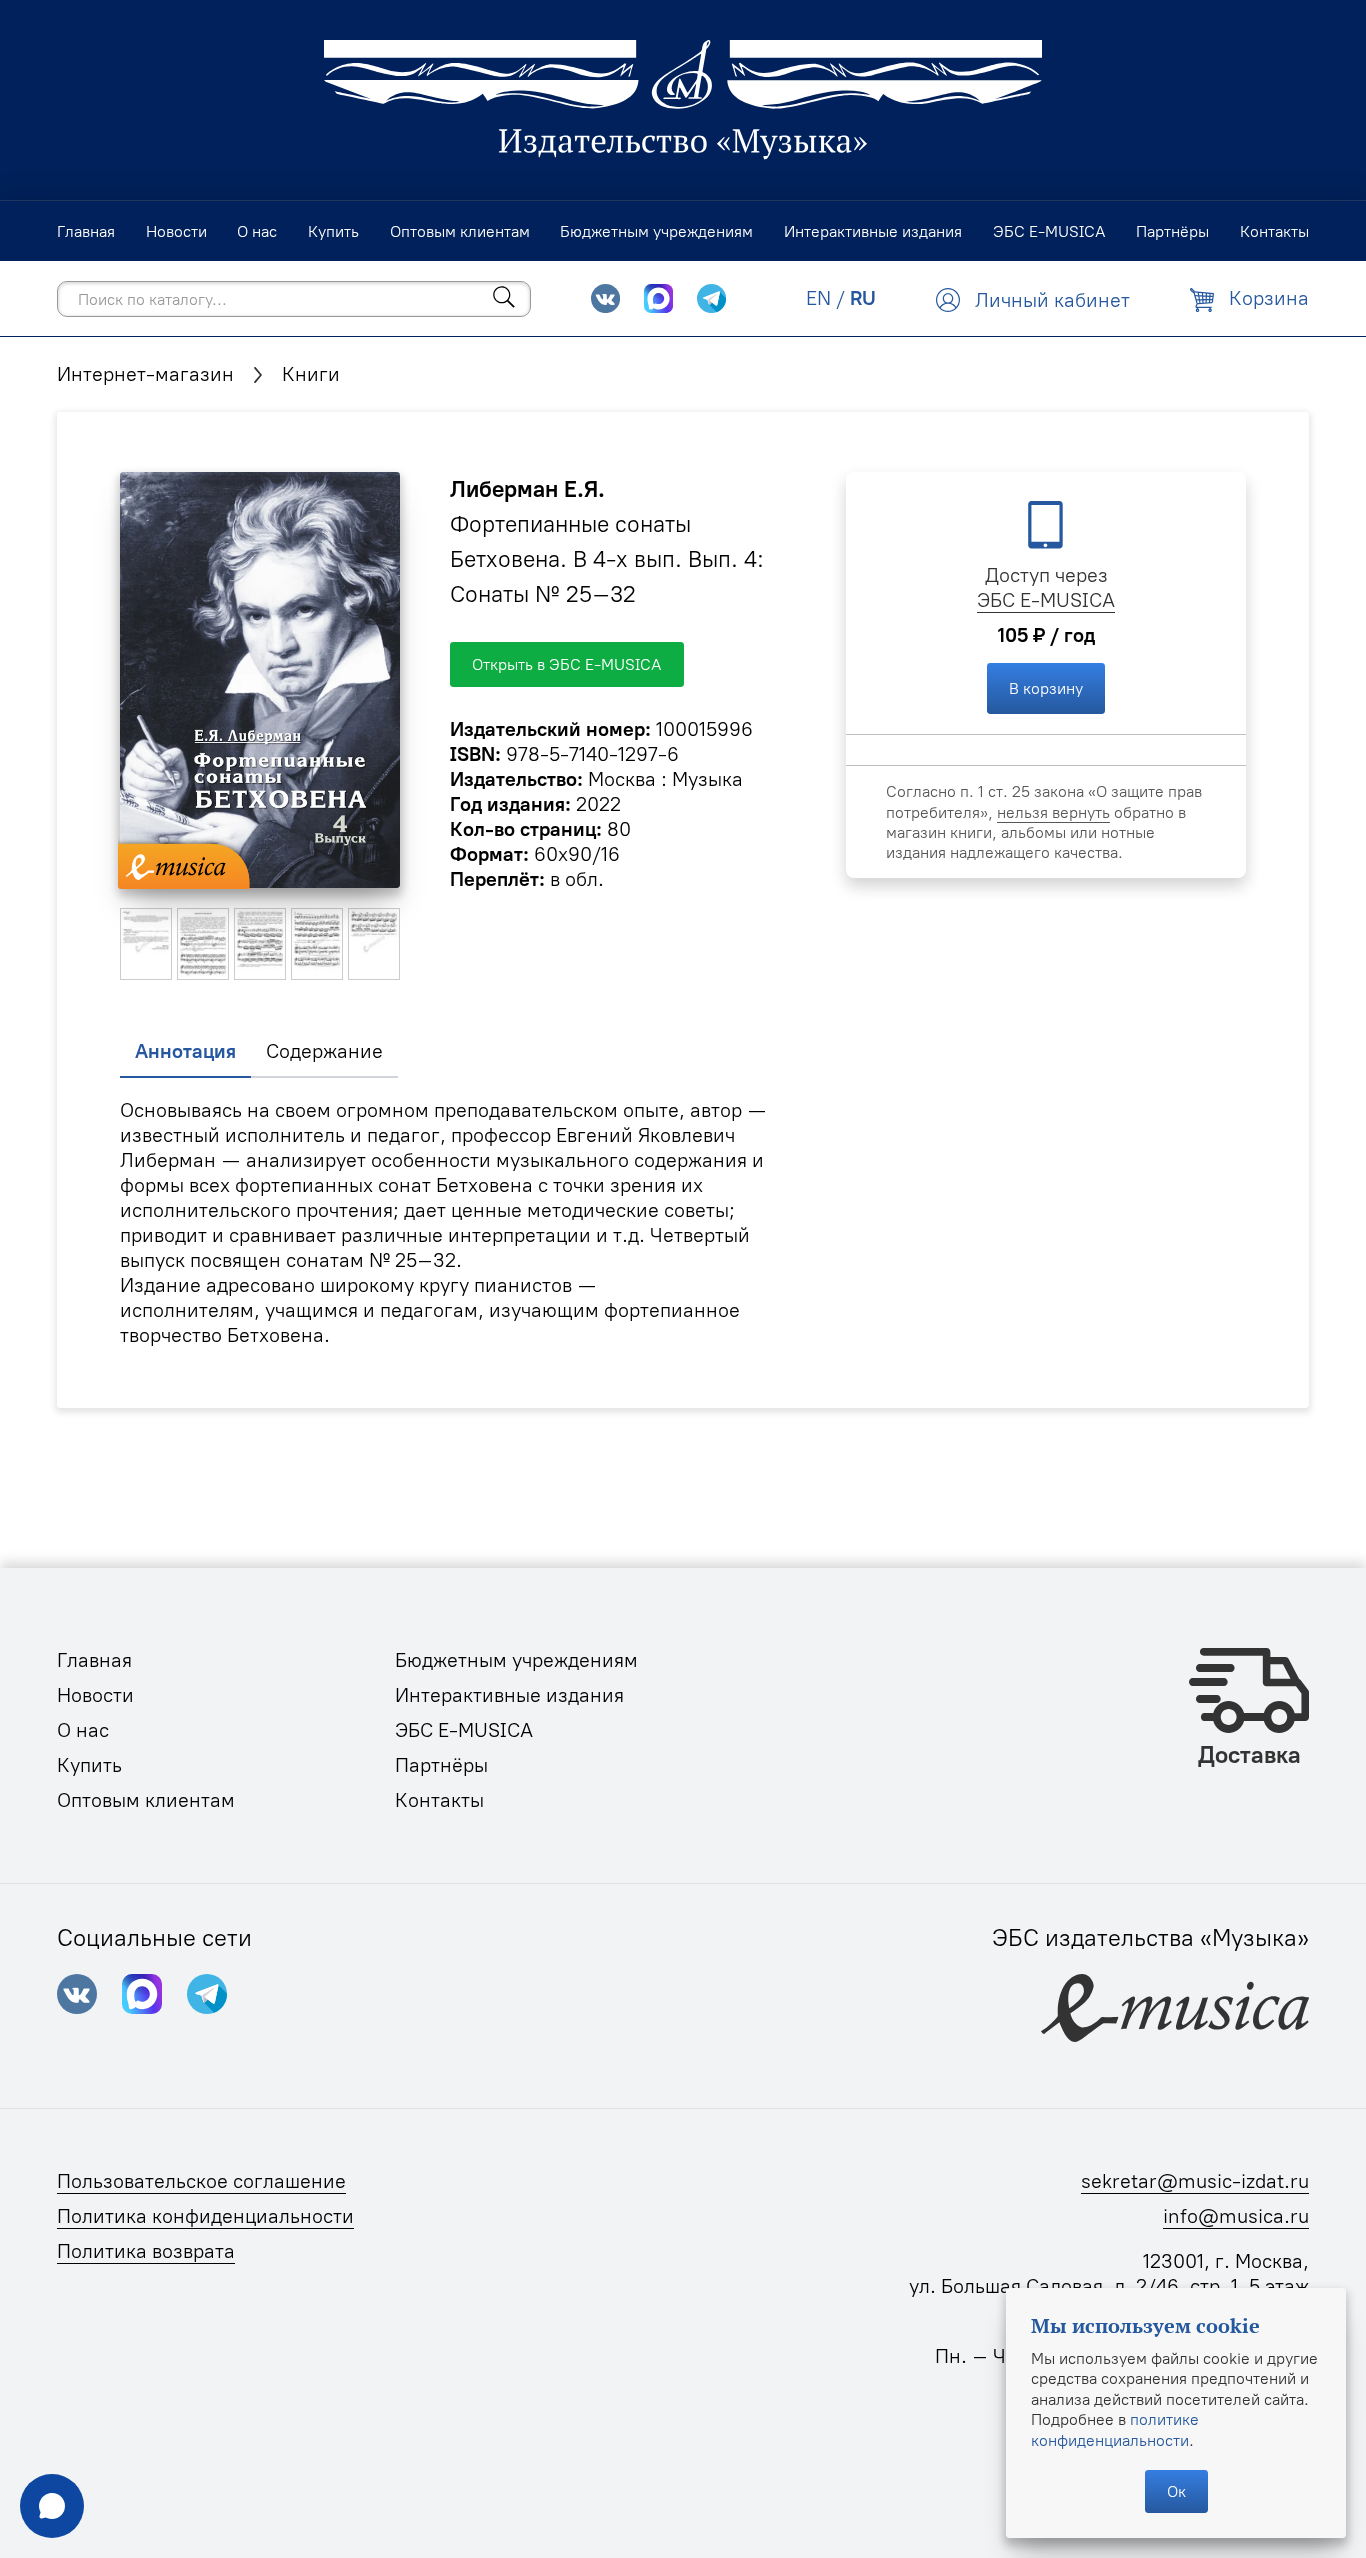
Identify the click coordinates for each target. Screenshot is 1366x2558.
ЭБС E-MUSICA (1046, 600)
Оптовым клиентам (146, 1800)
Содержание (324, 1051)
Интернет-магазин (145, 374)
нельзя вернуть (1053, 812)
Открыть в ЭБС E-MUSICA (567, 664)
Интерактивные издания (509, 1695)
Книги (311, 374)
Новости (95, 1695)
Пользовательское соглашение (201, 2181)
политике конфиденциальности (1115, 2429)
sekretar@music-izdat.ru (1195, 2181)
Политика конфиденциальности (205, 2216)
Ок (1176, 2491)
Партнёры (441, 1765)
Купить (89, 1765)
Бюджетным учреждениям (516, 1660)
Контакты (439, 1800)
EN (818, 298)
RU (863, 298)
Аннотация (185, 1051)
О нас (83, 1730)
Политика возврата (146, 2251)
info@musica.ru (1236, 2216)
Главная (94, 1660)
